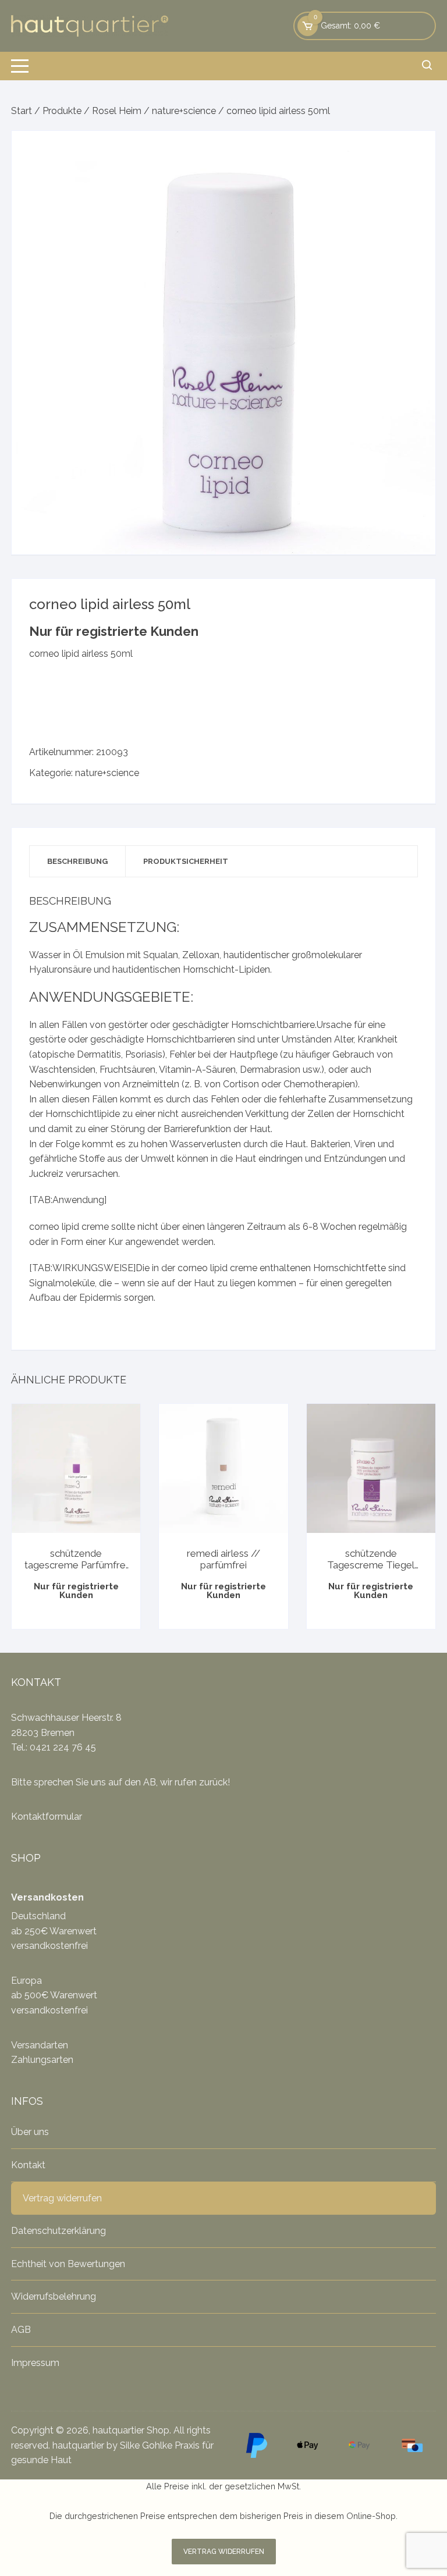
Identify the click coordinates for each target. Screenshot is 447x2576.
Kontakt (28, 2165)
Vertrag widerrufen (62, 2198)
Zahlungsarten (42, 2060)
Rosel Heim (117, 111)
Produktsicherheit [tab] (186, 861)
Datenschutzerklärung (58, 2231)
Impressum (35, 2363)
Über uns (30, 2132)
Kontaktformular (47, 1817)
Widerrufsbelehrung (54, 2296)
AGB (21, 2330)
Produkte (62, 111)
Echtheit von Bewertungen (68, 2264)
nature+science (184, 111)
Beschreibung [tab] (77, 861)
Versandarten (40, 2045)
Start (22, 111)
